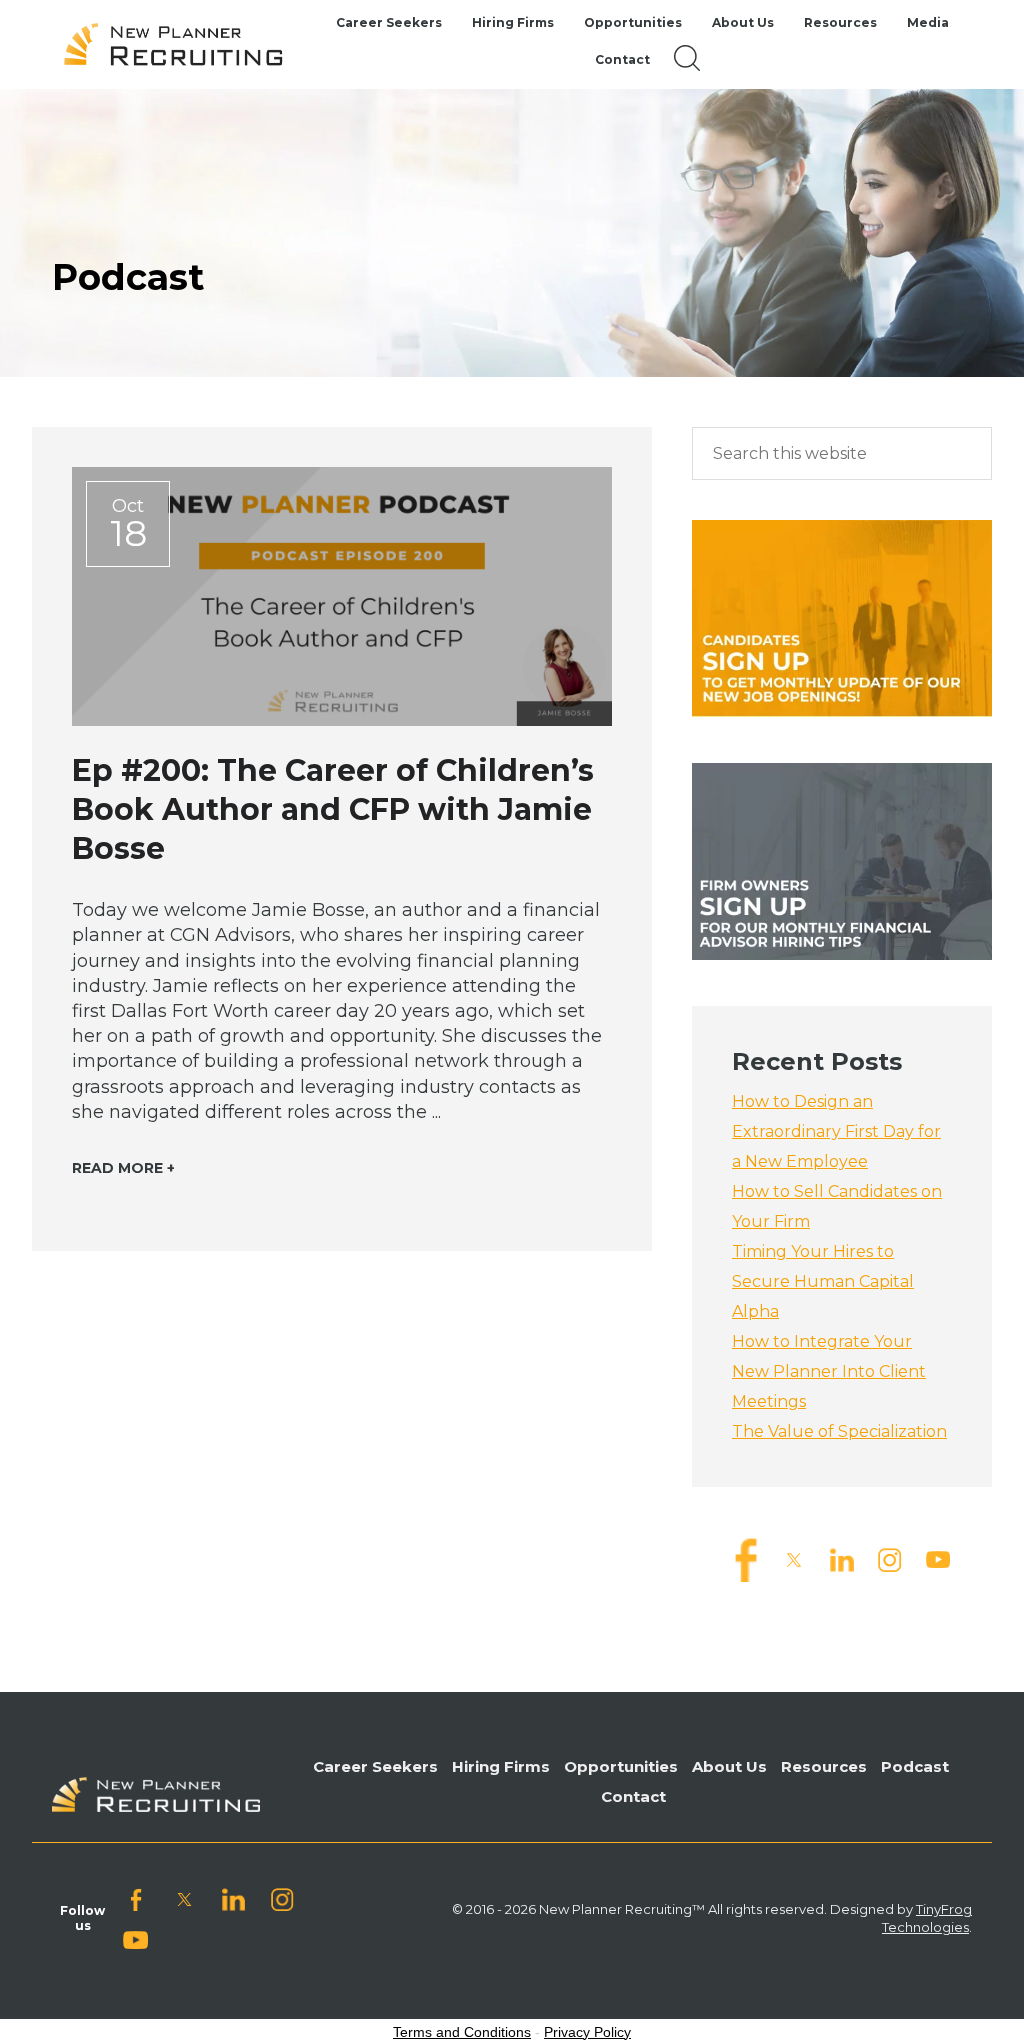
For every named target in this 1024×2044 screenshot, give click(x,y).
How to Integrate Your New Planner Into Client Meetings (829, 1371)
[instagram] (890, 1558)
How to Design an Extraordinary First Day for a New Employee (836, 1131)
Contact (633, 1796)
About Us (729, 1766)
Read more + (123, 1168)
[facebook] (746, 1558)
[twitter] (794, 1558)
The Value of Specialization (839, 1431)
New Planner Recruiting (182, 44)
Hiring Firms (501, 1766)
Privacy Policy (587, 2032)
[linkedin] (842, 1558)
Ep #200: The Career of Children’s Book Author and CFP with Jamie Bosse (333, 809)
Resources (824, 1766)
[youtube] (938, 1558)
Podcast (915, 1766)
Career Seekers (375, 1766)
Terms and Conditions (462, 2032)
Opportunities (621, 1766)
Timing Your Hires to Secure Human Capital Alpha (823, 1281)
